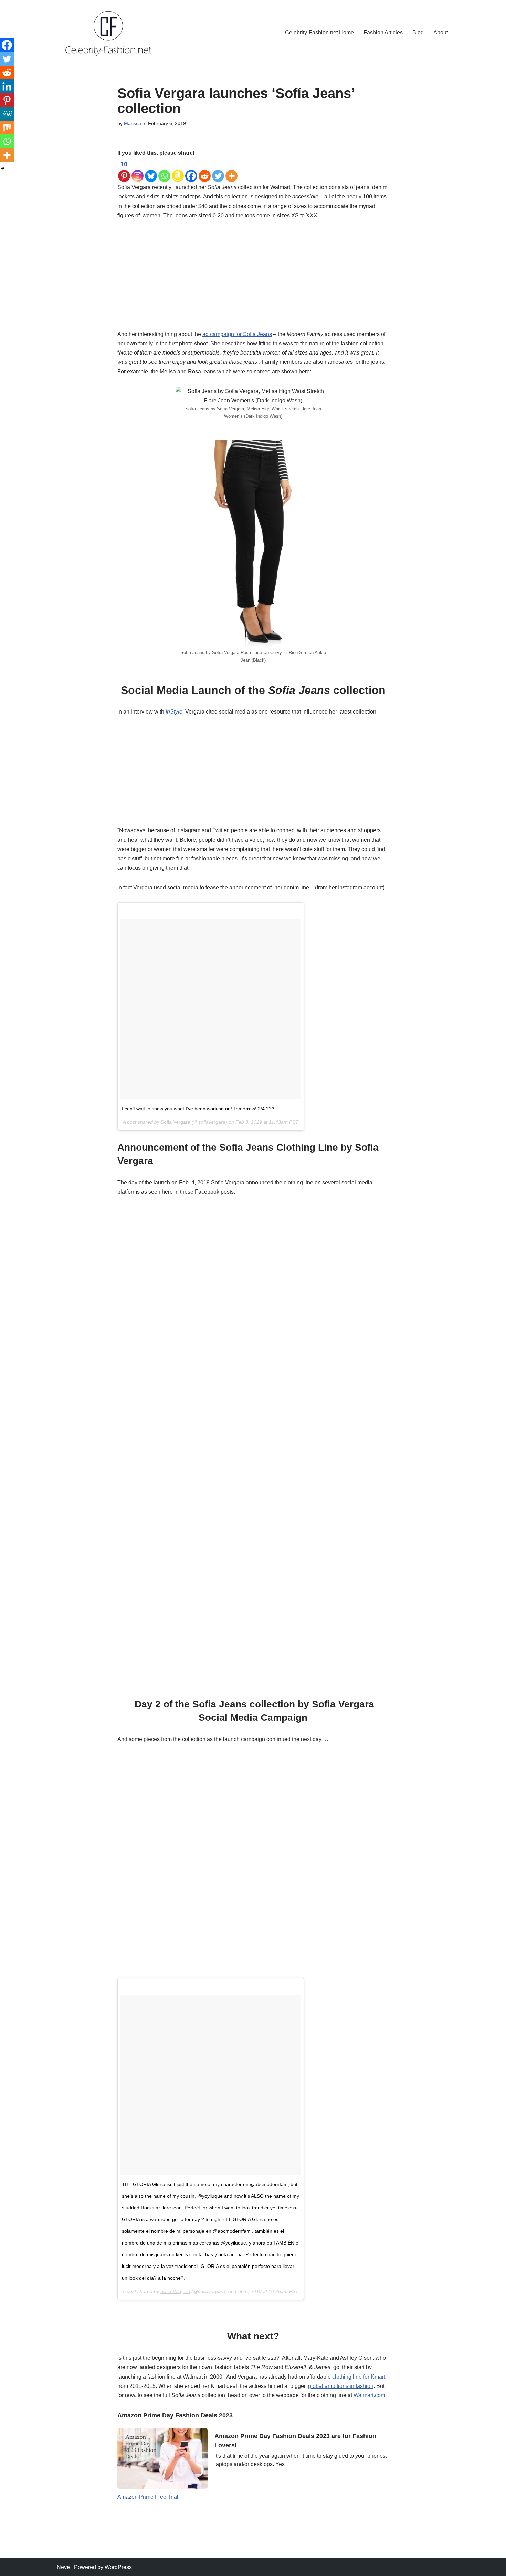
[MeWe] (7, 114)
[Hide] (3, 169)
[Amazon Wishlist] (178, 171)
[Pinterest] (7, 100)
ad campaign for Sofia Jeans (237, 334)
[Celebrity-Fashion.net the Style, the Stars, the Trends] (109, 32)
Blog (418, 32)
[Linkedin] (7, 86)
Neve (63, 2567)
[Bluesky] (151, 171)
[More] (231, 171)
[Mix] (7, 128)
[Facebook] (191, 171)
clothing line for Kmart (358, 2377)
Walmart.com (369, 2395)
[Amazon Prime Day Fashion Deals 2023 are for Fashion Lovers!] (163, 2458)
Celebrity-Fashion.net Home (319, 32)
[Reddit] (205, 171)
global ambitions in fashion (341, 2386)
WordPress (118, 2567)
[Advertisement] (253, 279)
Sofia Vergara (176, 1122)
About (441, 32)
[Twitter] (218, 171)
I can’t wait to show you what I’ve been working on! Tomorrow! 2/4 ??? (198, 1109)
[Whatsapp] (164, 171)
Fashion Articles (383, 32)
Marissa (133, 123)
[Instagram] (138, 171)
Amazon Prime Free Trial (148, 2497)
